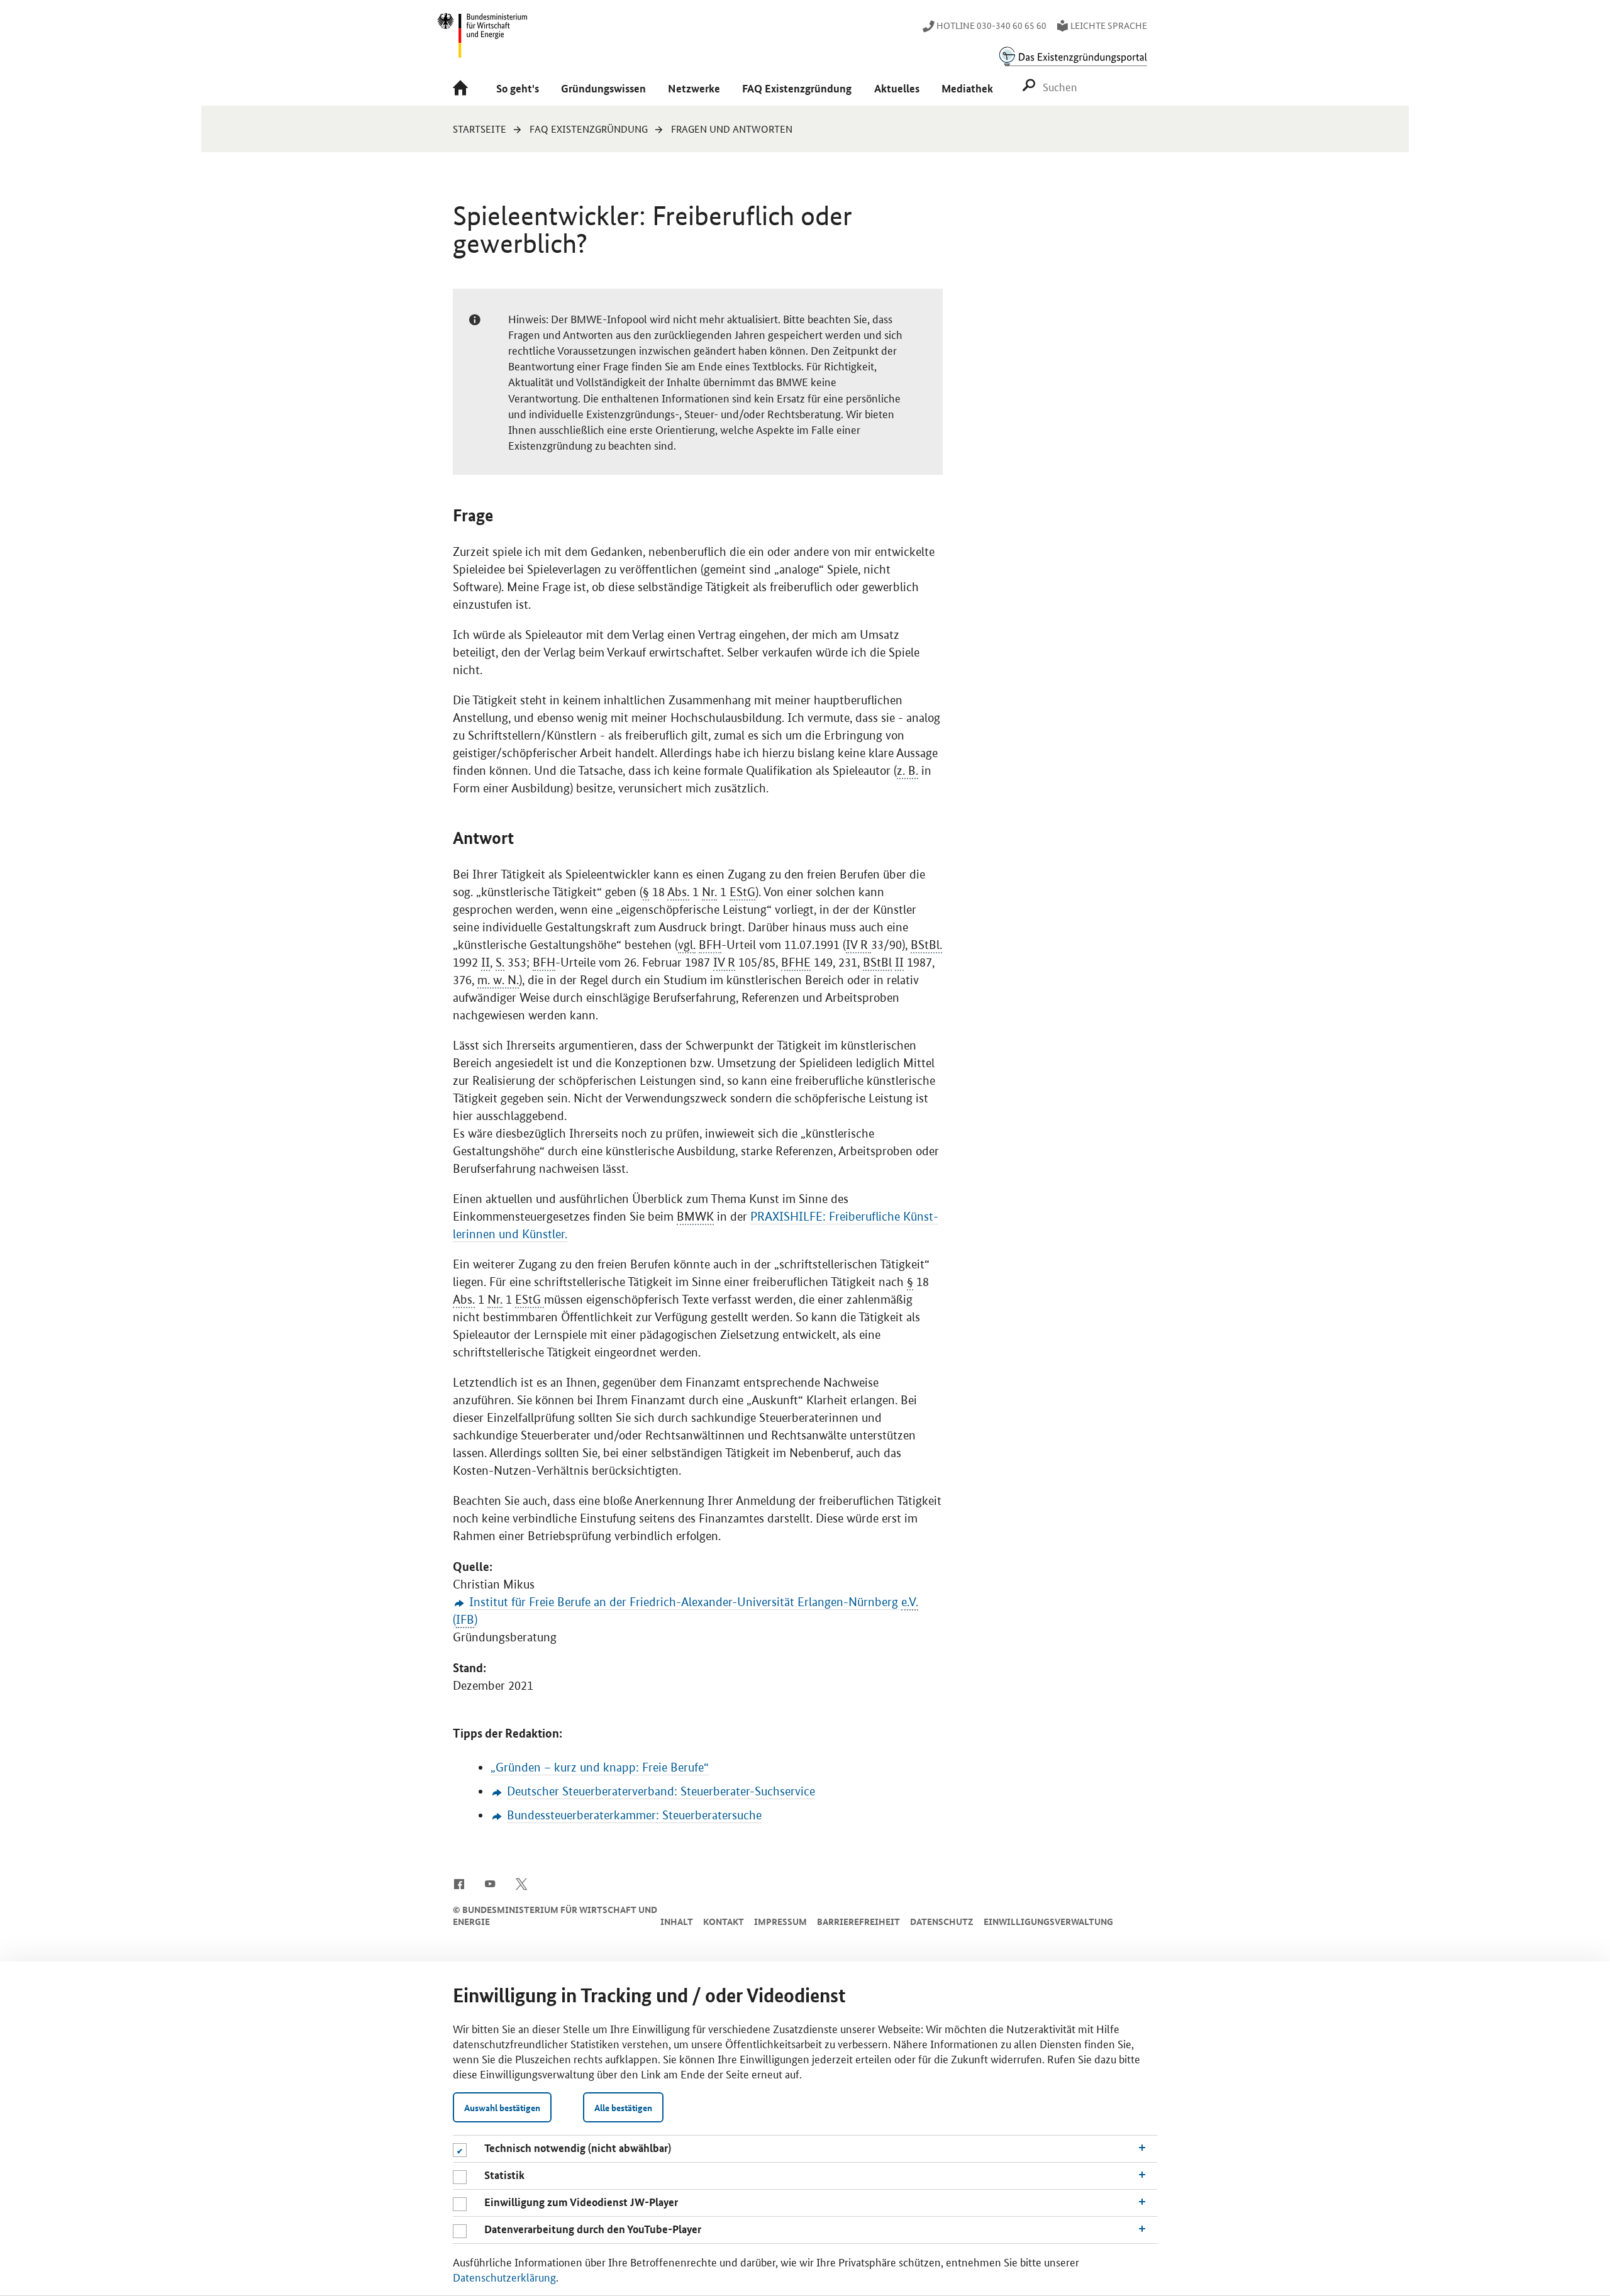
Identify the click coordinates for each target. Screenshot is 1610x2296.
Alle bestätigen (623, 2107)
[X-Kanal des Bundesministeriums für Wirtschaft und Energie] (522, 1883)
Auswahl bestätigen (502, 2107)
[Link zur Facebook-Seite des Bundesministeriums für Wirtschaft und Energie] (459, 1883)
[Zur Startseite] (463, 89)
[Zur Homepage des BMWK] (483, 41)
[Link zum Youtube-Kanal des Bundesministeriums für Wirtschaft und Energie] (490, 1883)
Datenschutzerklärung (504, 2277)
